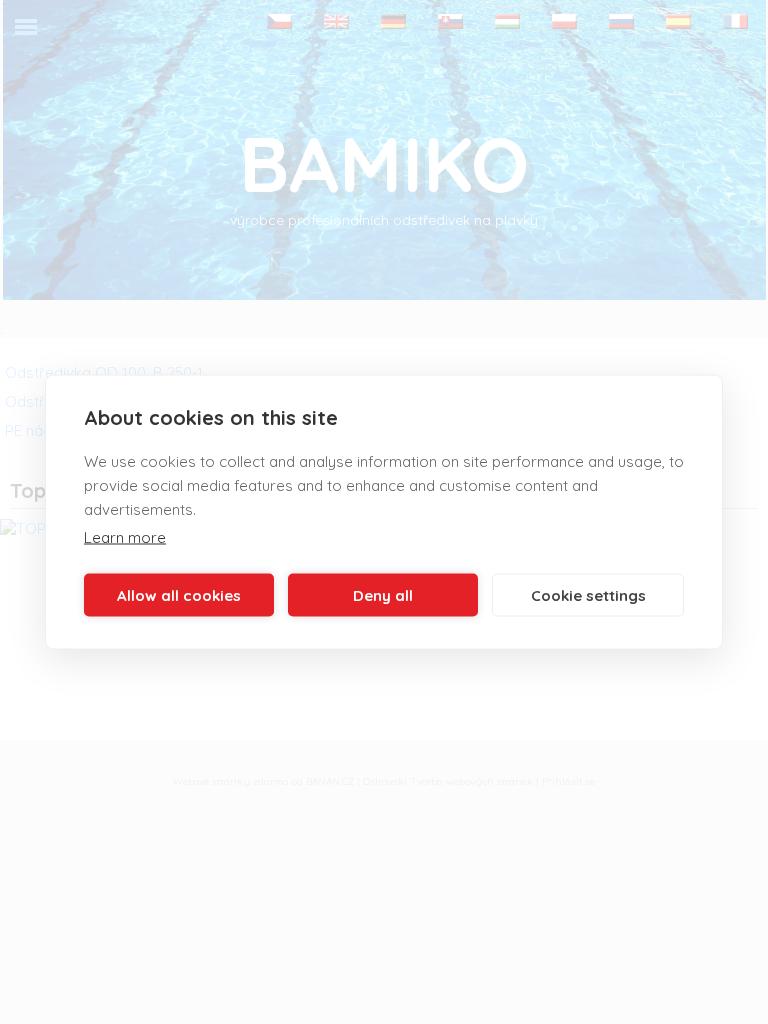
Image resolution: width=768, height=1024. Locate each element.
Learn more (125, 537)
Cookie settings (588, 594)
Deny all (383, 594)
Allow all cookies (179, 594)
